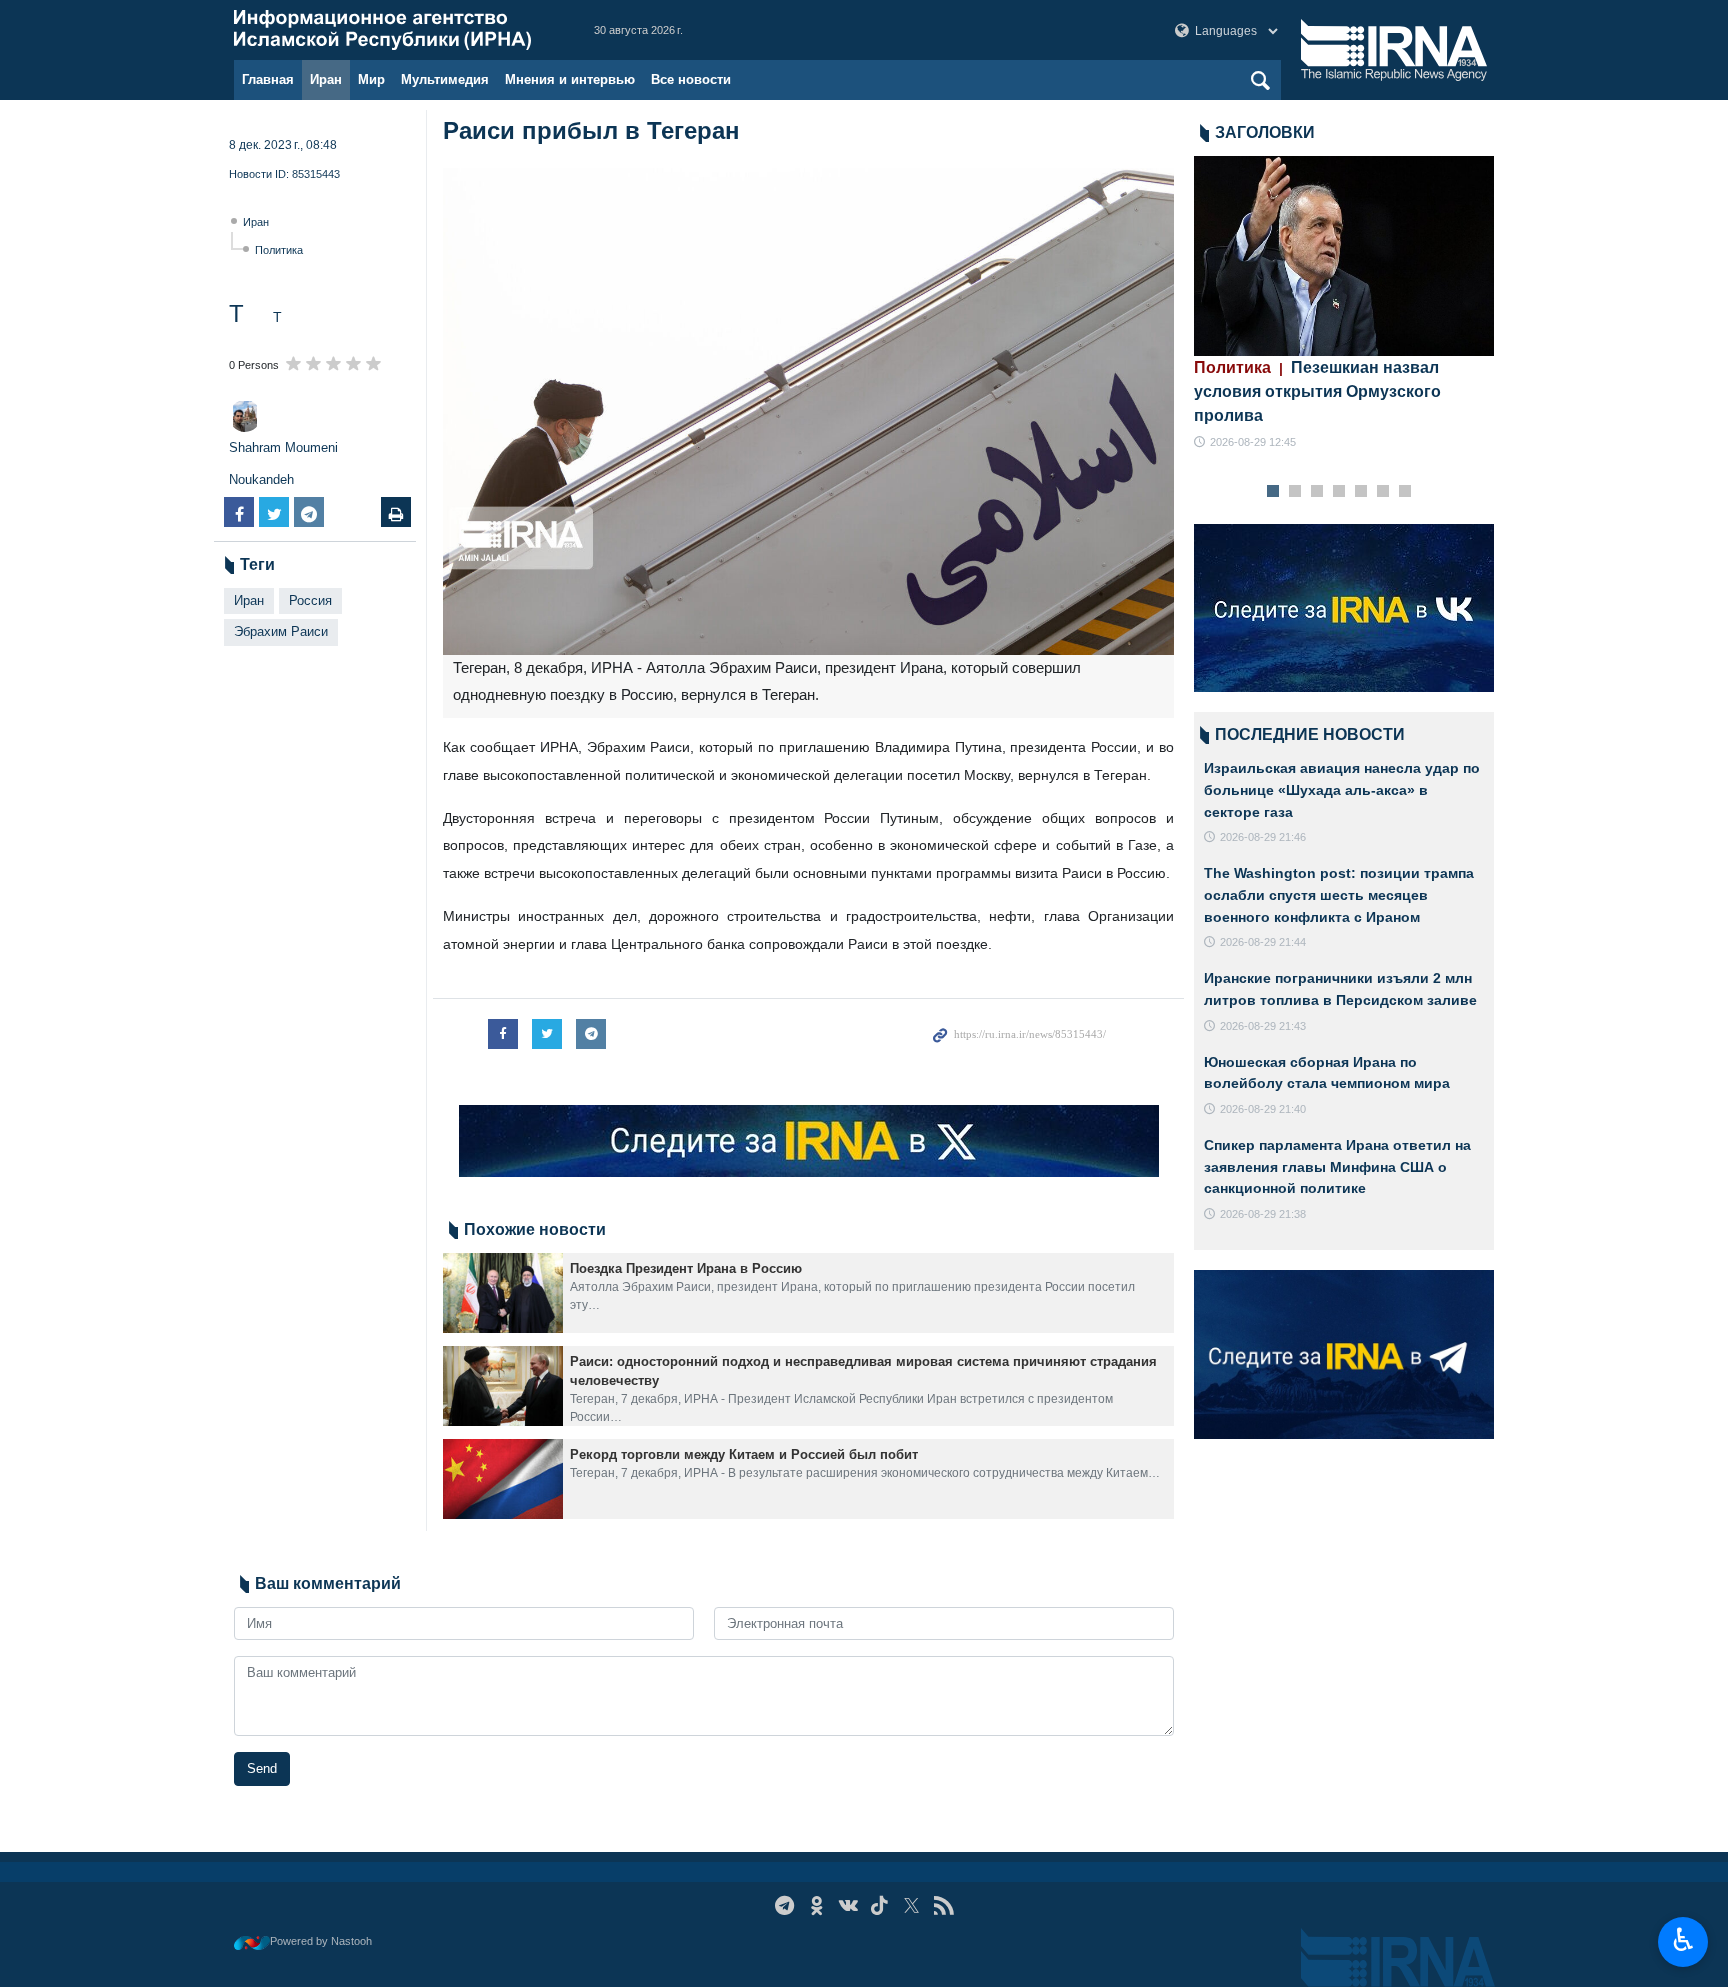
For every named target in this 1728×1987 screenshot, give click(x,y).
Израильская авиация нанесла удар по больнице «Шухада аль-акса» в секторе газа (1342, 789)
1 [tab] (1273, 492)
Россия (310, 600)
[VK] (848, 1905)
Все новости (691, 79)
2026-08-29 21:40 (1263, 1109)
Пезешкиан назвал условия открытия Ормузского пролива (1317, 391)
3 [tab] (1317, 492)
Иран (326, 79)
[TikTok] (880, 1905)
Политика (279, 250)
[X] (911, 1905)
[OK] (816, 1905)
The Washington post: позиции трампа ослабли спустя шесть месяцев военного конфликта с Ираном (1339, 894)
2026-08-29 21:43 (1263, 1026)
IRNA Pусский (394, 30)
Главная (268, 79)
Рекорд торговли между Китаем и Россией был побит (744, 1454)
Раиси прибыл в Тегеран (591, 130)
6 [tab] (1383, 492)
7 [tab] (1405, 492)
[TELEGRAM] (784, 1905)
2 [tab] (1295, 492)
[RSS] (943, 1905)
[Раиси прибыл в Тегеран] (808, 411)
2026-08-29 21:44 (1263, 942)
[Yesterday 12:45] (1344, 256)
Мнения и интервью (570, 79)
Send (262, 1768)
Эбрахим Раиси (281, 631)
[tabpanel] (1344, 303)
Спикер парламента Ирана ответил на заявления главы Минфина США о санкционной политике (1337, 1166)
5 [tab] (1361, 492)
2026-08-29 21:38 (1263, 1214)
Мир (371, 79)
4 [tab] (1339, 492)
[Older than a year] (503, 1293)
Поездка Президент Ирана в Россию (686, 1268)
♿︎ (1683, 1940)
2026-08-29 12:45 (1253, 442)
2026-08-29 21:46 (1263, 837)
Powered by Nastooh (321, 1941)
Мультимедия (445, 79)
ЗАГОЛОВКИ (1265, 132)
